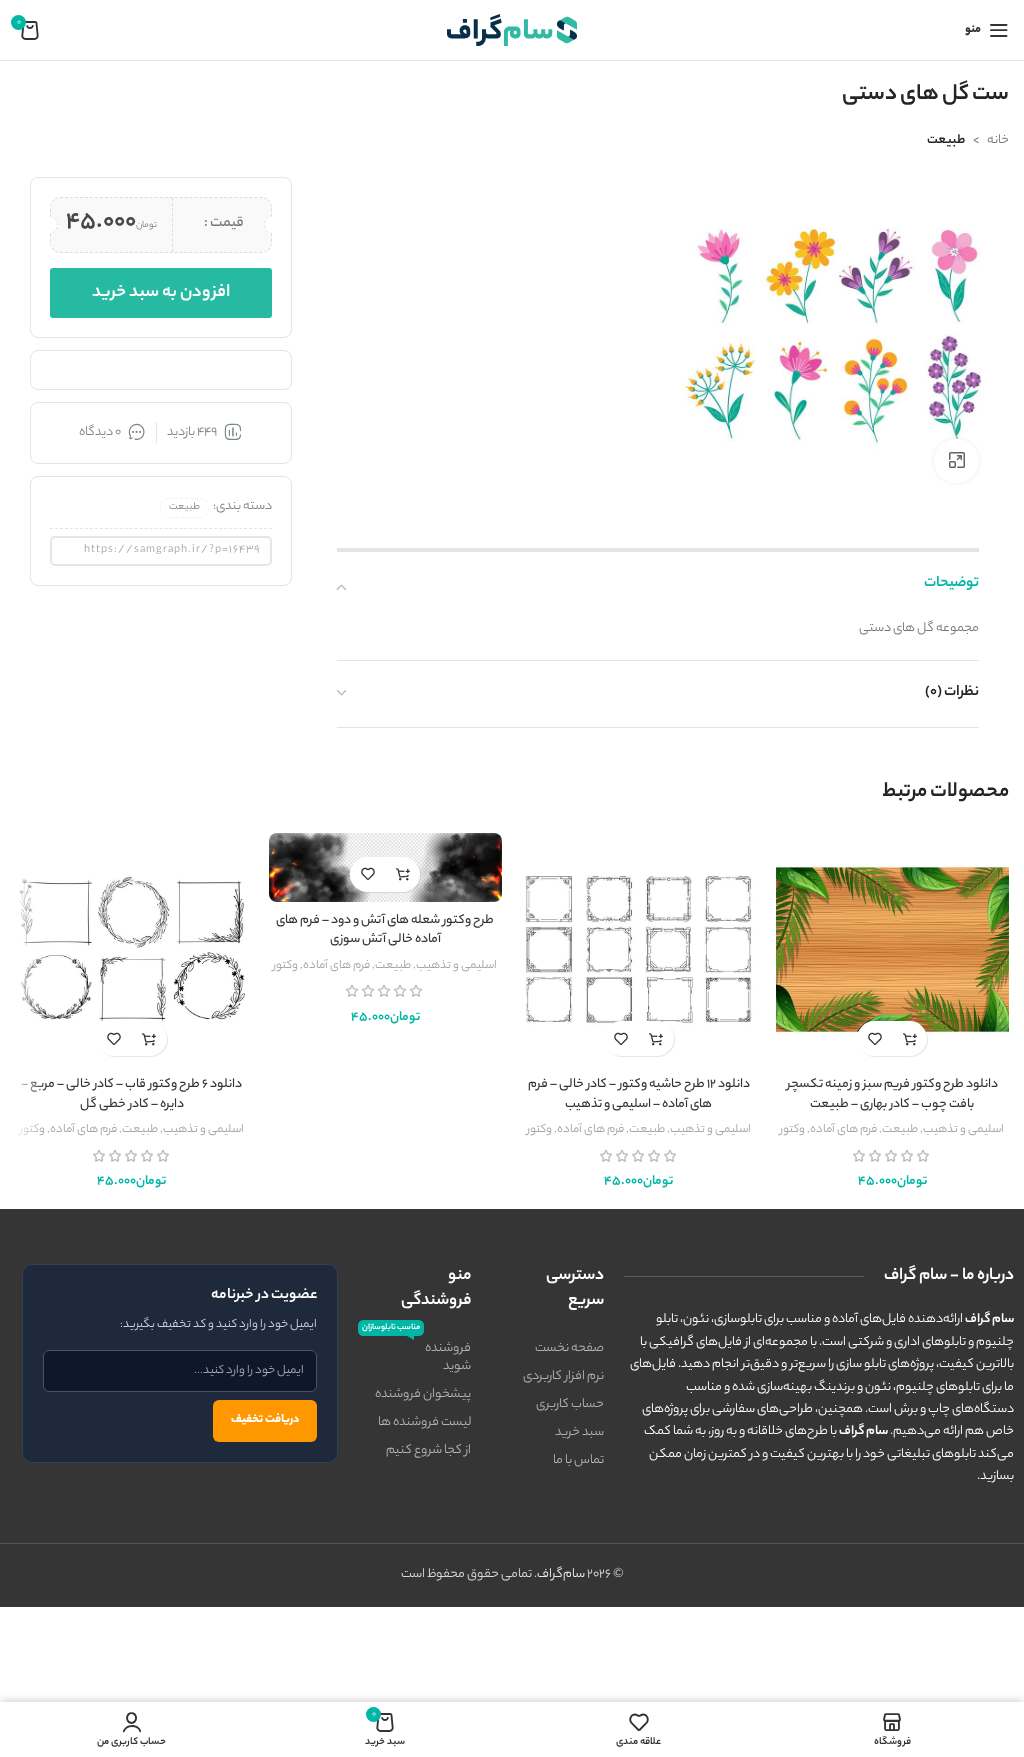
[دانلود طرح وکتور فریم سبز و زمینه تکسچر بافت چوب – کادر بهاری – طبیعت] (893, 950)
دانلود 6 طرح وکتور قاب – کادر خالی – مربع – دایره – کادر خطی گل (131, 1094)
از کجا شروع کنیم (428, 1450)
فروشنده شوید (416, 1356)
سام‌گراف (561, 1574)
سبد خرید (579, 1432)
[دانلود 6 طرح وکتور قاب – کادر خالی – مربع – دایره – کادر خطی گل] (132, 950)
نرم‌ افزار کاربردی (563, 1376)
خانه (998, 140)
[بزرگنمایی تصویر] (956, 461)
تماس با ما (578, 1460)
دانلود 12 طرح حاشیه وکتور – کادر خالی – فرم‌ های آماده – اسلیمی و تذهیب (639, 1094)
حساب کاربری (570, 1404)
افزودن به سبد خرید (161, 293)
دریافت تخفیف (265, 1420)
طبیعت (946, 140)
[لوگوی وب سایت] (512, 29)
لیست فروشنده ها (424, 1422)
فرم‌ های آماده (843, 1130)
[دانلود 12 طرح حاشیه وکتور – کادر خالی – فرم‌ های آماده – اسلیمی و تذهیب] (639, 950)
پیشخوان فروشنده (423, 1394)
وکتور (792, 1130)
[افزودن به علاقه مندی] (874, 1038)
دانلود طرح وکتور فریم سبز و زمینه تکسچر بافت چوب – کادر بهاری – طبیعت (892, 1094)
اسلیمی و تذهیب (963, 1130)
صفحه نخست (569, 1348)
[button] (909, 1038)
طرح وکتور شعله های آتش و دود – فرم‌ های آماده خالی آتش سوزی (385, 930)
